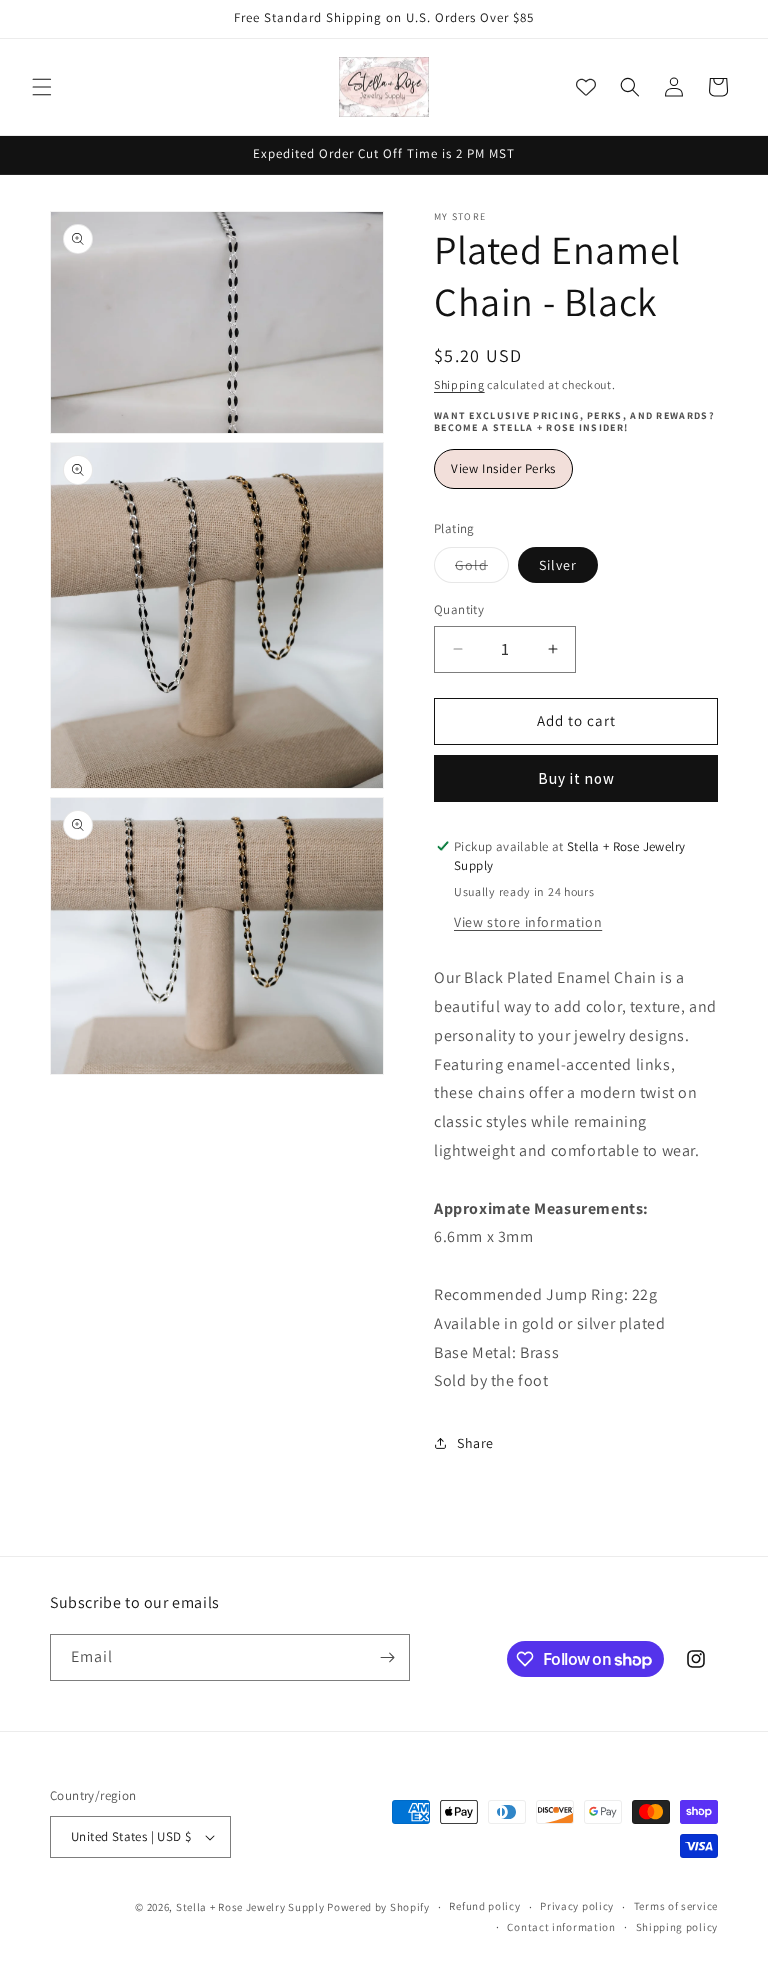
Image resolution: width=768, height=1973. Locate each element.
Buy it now (576, 778)
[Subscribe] (387, 1657)
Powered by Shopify (378, 1907)
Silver (558, 565)
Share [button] (475, 1443)
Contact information (561, 1927)
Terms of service (676, 1906)
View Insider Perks (503, 468)
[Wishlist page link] (586, 87)
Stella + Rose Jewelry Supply (250, 1907)
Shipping (459, 384)
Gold (482, 569)
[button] (42, 87)
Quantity (459, 609)
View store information (528, 922)
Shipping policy (677, 1927)
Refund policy (484, 1906)
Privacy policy (577, 1906)
